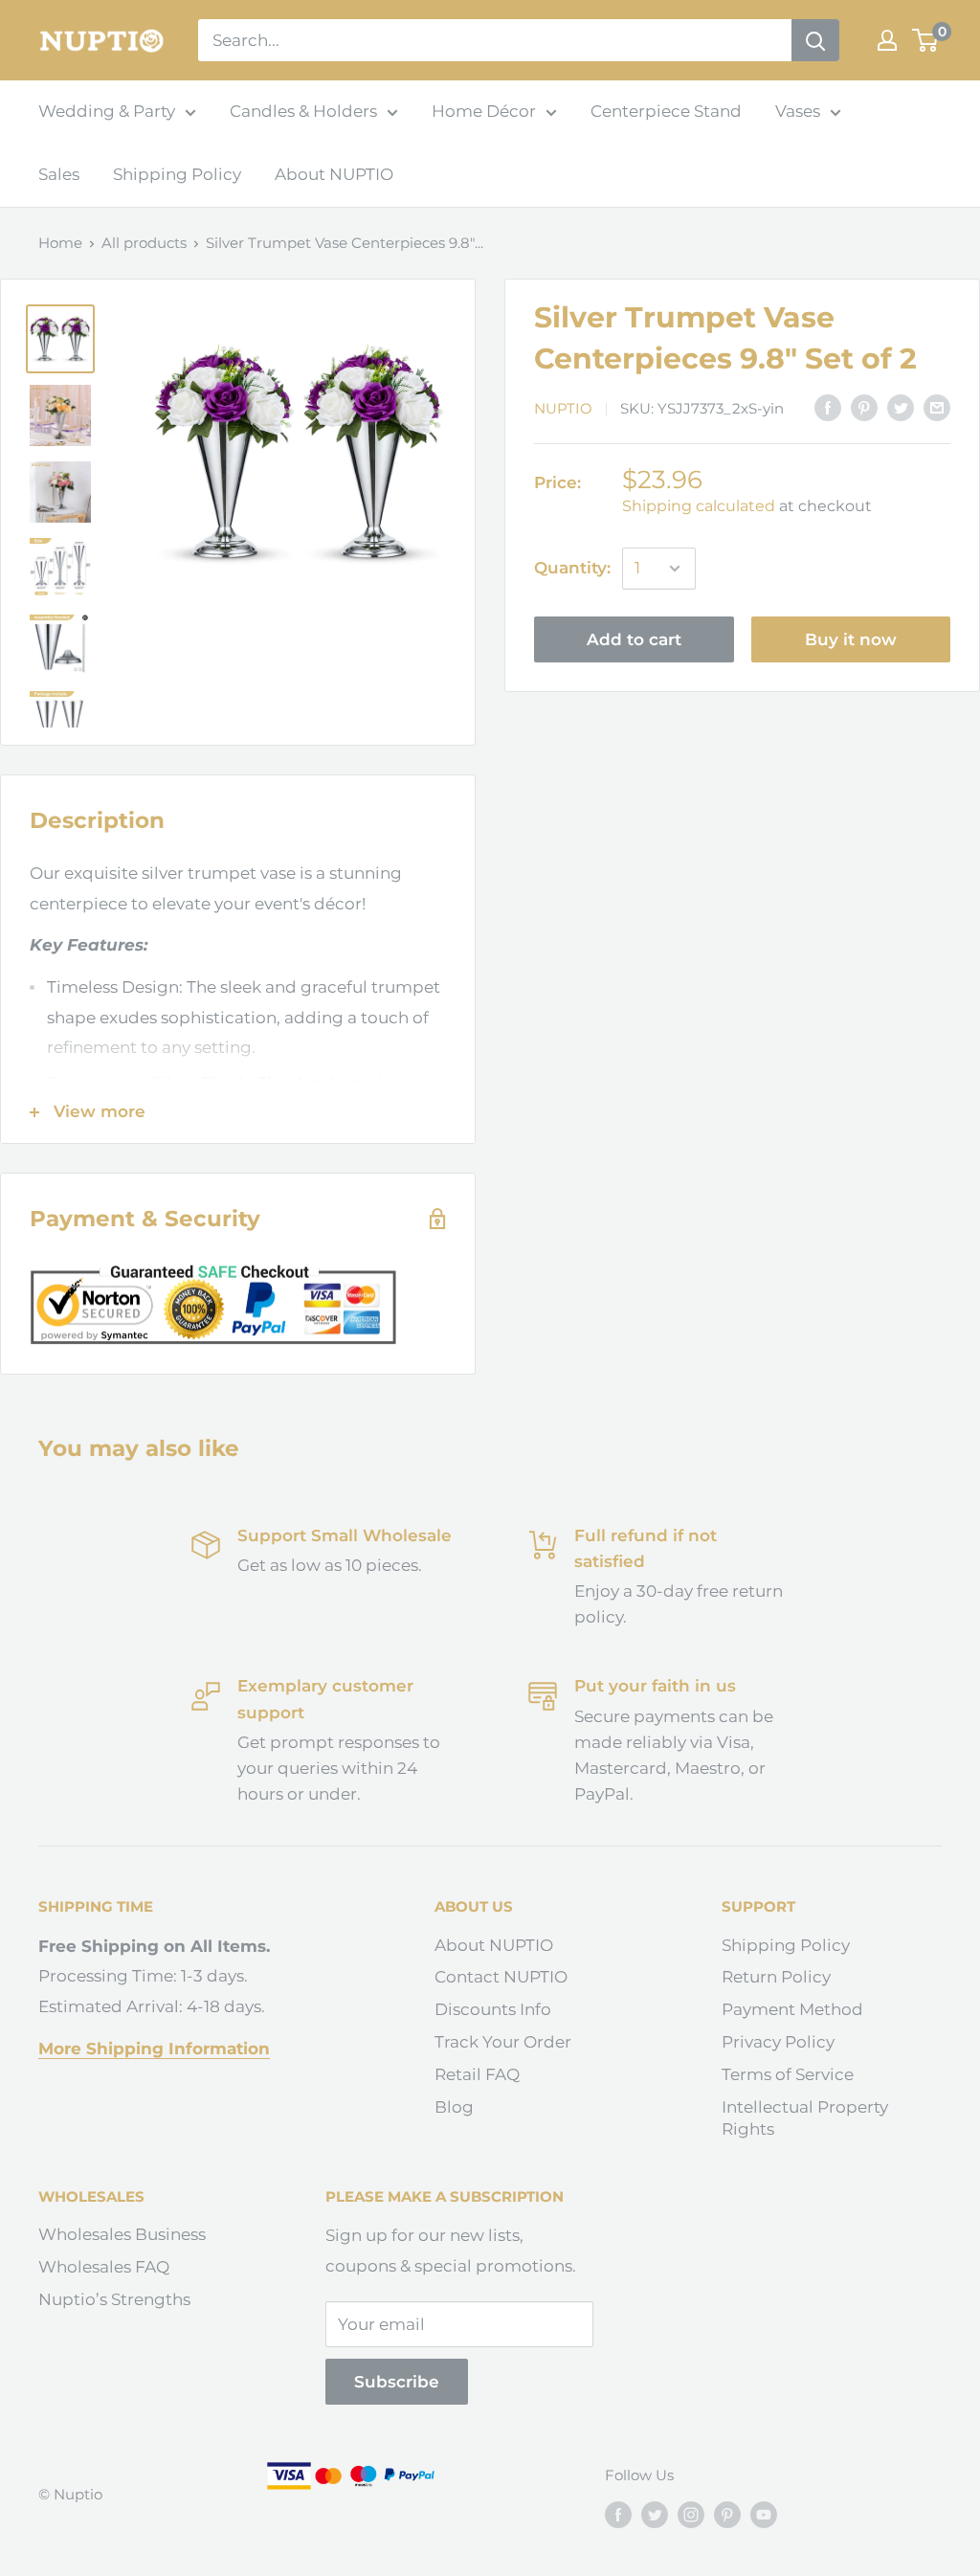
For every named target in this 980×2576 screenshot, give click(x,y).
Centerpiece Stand (666, 111)
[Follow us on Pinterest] (727, 2514)
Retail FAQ (477, 2074)
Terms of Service (788, 2074)
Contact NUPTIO (501, 1977)
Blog (454, 2107)
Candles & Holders (303, 111)
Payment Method (792, 2009)
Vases (798, 111)
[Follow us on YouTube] (764, 2514)
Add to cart (634, 639)
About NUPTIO (334, 174)
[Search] (815, 40)
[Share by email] (937, 408)
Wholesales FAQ (104, 2267)
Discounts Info (493, 2009)
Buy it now (851, 639)
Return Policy (776, 1977)
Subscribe (397, 2382)
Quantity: (572, 568)
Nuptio (563, 408)
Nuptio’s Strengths (114, 2299)
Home (60, 243)
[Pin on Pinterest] (864, 408)
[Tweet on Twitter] (901, 408)
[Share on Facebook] (828, 408)
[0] (926, 40)
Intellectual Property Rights (805, 2118)
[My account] (887, 40)
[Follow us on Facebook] (618, 2514)
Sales (59, 174)
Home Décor (484, 111)
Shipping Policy (177, 174)
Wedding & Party (107, 111)
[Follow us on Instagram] (691, 2514)
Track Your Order (503, 2042)
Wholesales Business (122, 2234)
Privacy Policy (778, 2042)
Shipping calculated (699, 506)
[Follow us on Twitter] (655, 2514)
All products (144, 243)
